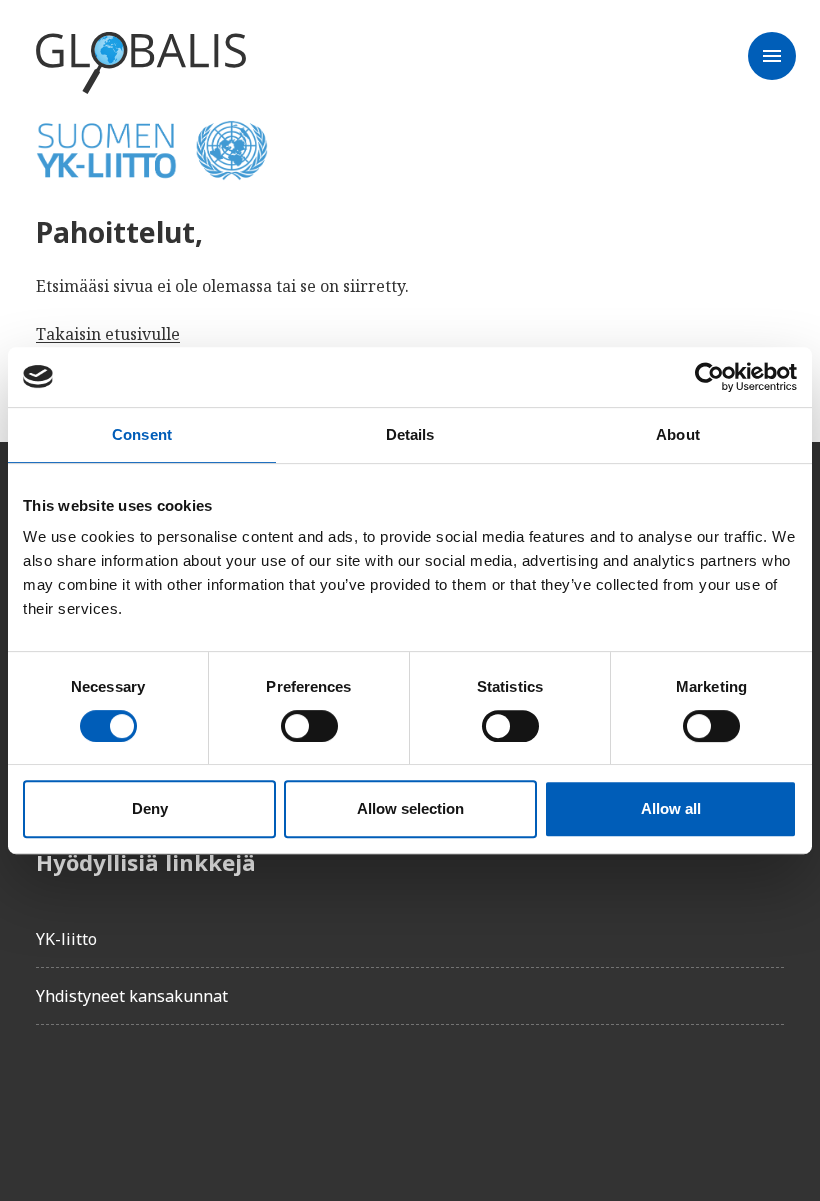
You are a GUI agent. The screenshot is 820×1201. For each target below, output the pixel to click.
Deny (150, 808)
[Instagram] (164, 1097)
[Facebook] (52, 1097)
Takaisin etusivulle (108, 334)
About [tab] (678, 434)
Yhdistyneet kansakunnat (132, 996)
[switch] (309, 726)
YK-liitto (66, 939)
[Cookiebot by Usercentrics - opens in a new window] (709, 377)
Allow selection (410, 808)
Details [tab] (410, 434)
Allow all (671, 808)
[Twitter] (108, 1097)
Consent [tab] (142, 434)
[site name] (141, 64)
